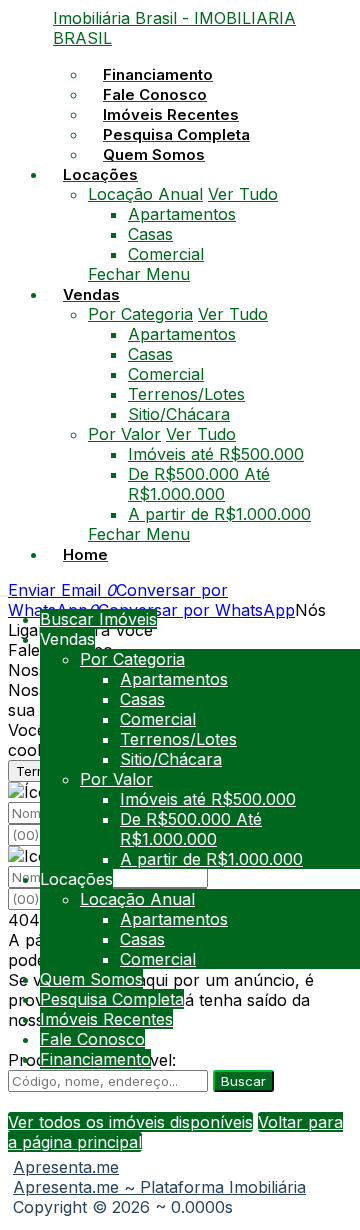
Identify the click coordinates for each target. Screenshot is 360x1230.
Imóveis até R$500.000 (216, 454)
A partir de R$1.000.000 (219, 514)
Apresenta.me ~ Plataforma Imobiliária (159, 1187)
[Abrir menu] (6, 590)
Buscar (243, 1081)
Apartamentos (182, 214)
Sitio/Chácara (179, 414)
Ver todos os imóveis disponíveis (130, 1122)
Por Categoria (140, 314)
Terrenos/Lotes (186, 394)
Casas (150, 234)
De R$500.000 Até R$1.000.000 (199, 484)
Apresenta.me (66, 1167)
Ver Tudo (243, 194)
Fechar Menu (139, 274)
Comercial (166, 254)
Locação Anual (145, 194)
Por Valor (124, 434)
